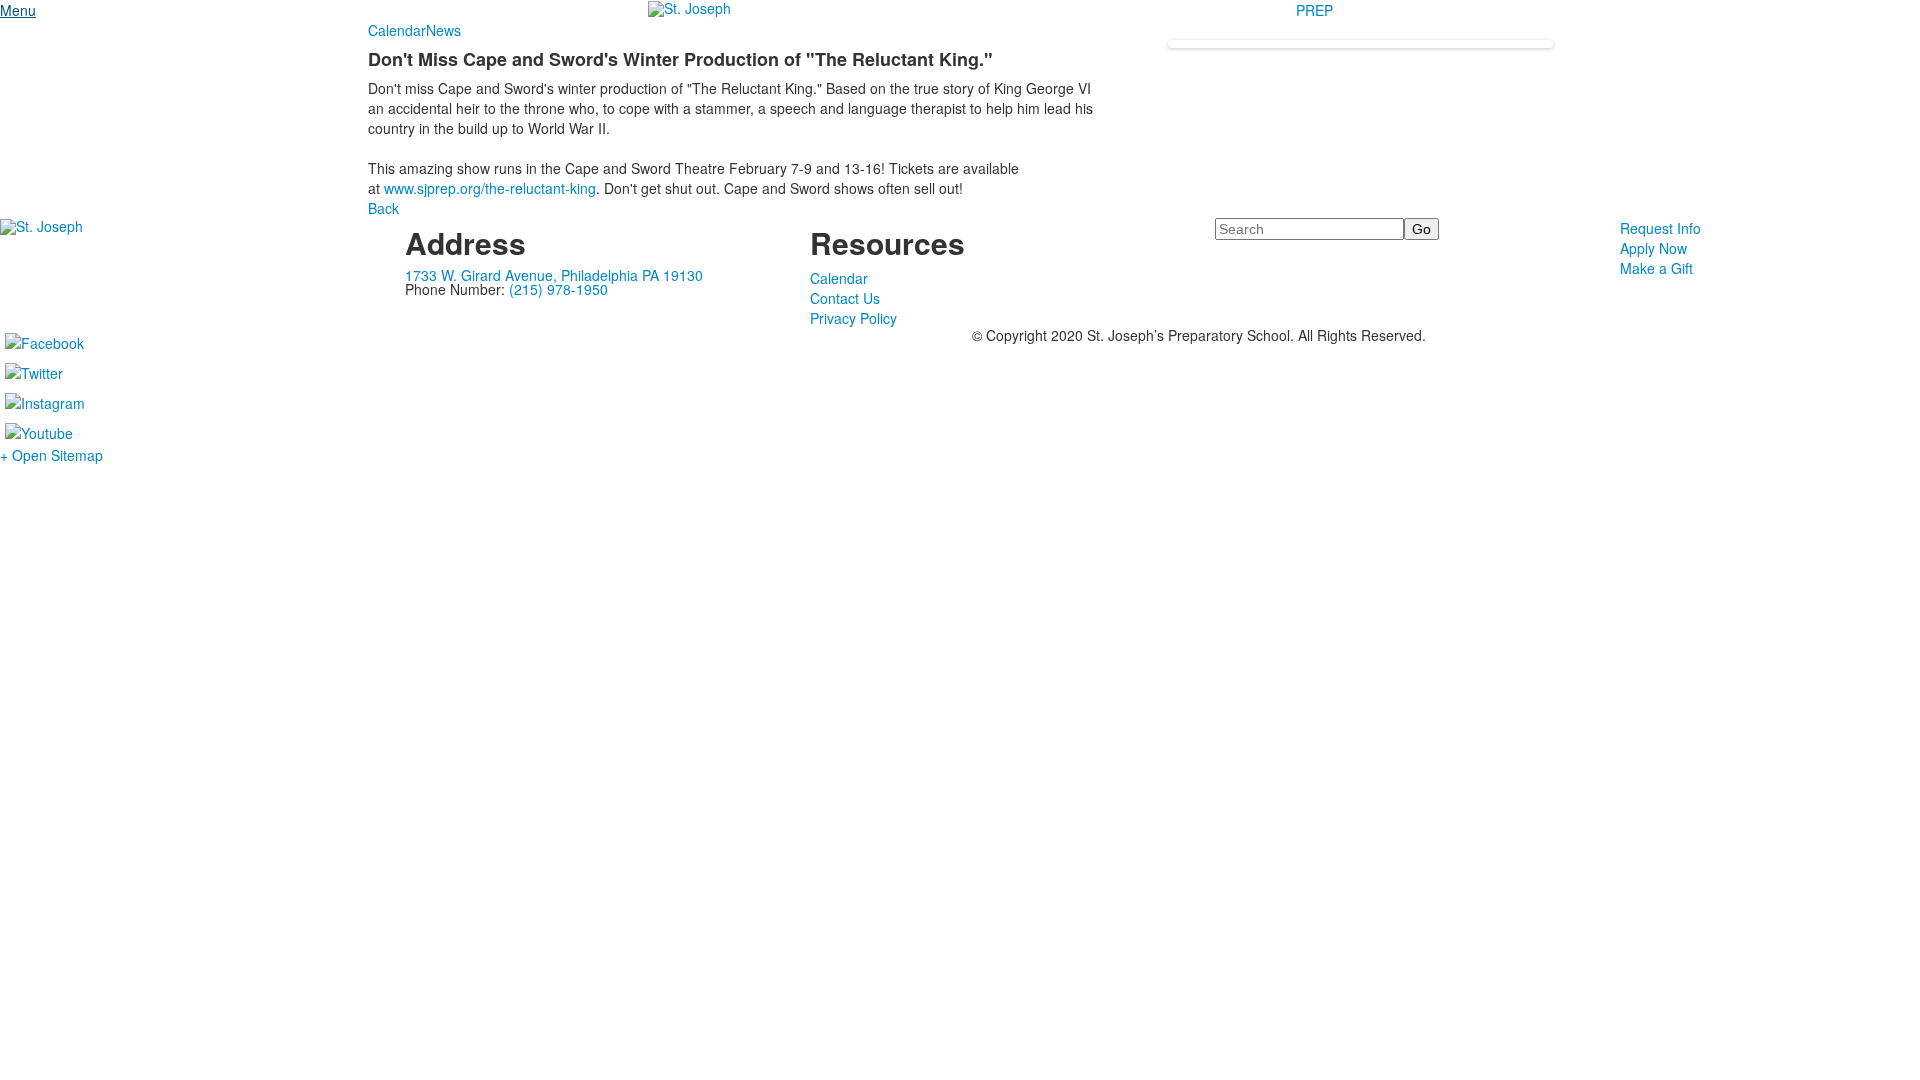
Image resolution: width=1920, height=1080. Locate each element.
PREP (1314, 10)
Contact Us (845, 298)
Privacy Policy (853, 318)
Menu (18, 10)
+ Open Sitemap (51, 455)
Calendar (397, 30)
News (443, 30)
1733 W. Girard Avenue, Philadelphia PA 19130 (554, 275)
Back (383, 208)
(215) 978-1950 (558, 289)
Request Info (1660, 228)
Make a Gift (1656, 268)
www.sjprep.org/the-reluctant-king (490, 188)
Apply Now (1653, 248)
